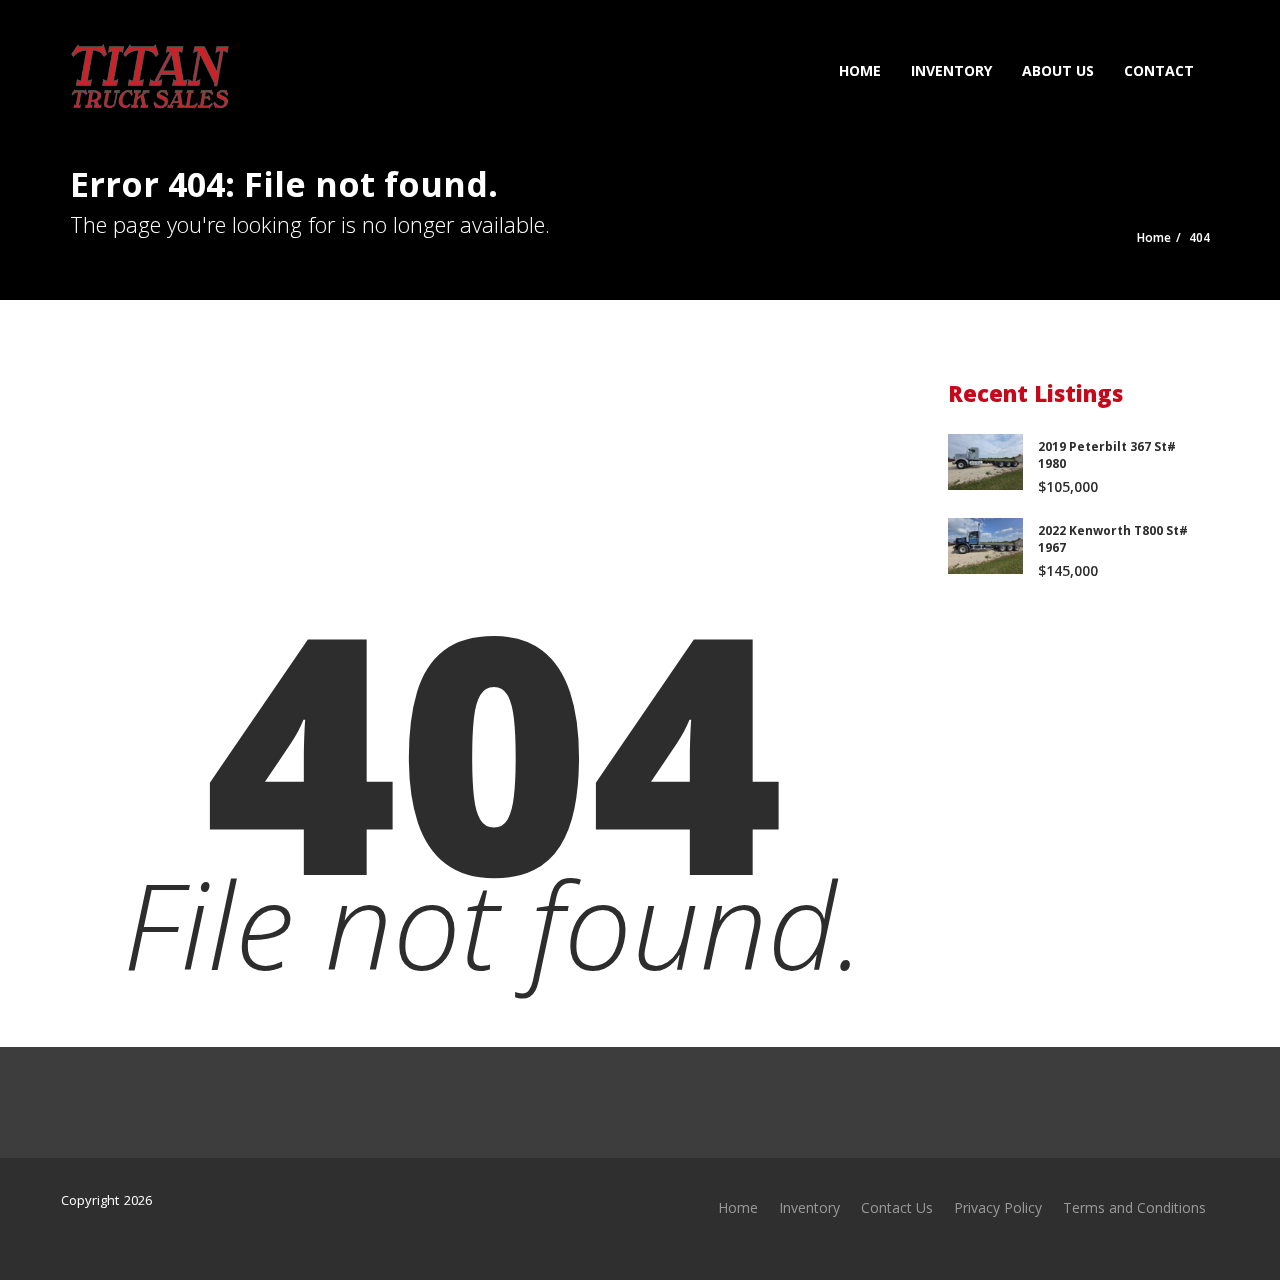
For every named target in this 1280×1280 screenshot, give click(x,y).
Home (860, 70)
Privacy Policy (998, 1207)
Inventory (951, 70)
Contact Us (897, 1207)
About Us (1058, 70)
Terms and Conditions (1134, 1207)
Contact (1159, 70)
